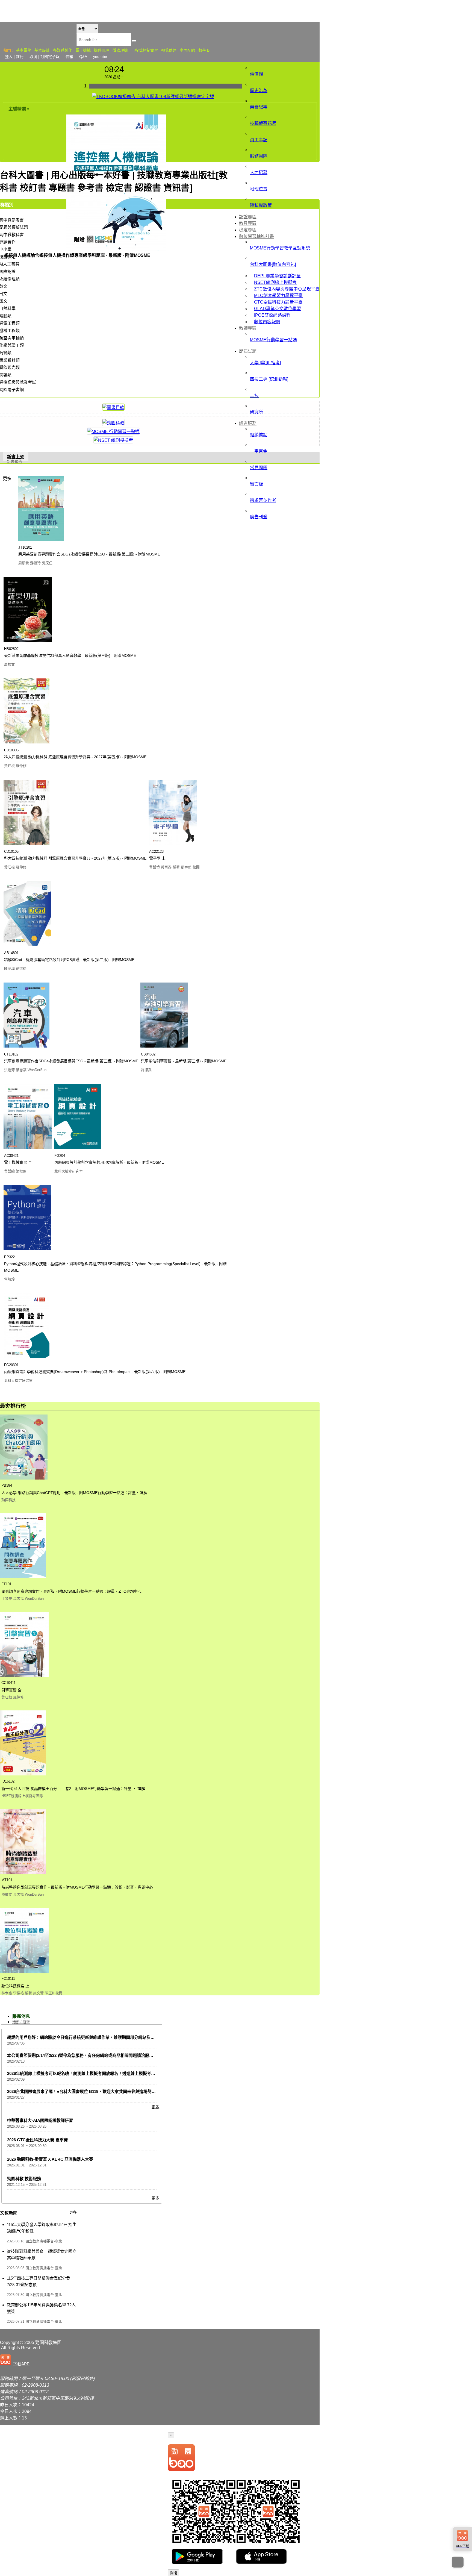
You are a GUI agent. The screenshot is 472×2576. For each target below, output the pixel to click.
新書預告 (14, 461)
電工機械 (83, 50)
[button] (16, 2360)
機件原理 (102, 50)
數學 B (204, 50)
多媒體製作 (63, 50)
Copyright (9, 2343)
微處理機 (120, 50)
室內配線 (187, 50)
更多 (7, 479)
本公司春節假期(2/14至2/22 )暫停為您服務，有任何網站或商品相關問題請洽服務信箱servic (90, 2055)
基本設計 (42, 50)
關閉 (173, 2573)
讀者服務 (248, 423)
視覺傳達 (169, 50)
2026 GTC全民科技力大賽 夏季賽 (37, 2140)
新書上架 (16, 457)
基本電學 (23, 50)
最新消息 (21, 2016)
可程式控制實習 (144, 50)
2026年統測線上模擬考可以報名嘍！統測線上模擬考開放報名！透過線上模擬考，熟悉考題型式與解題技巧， (106, 2073)
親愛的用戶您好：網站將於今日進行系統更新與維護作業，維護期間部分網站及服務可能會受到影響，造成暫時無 (110, 2037)
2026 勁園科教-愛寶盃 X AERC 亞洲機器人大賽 (50, 2159)
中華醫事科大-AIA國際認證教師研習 (40, 2120)
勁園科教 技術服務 (24, 2179)
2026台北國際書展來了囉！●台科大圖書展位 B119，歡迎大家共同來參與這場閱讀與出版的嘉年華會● (99, 2091)
